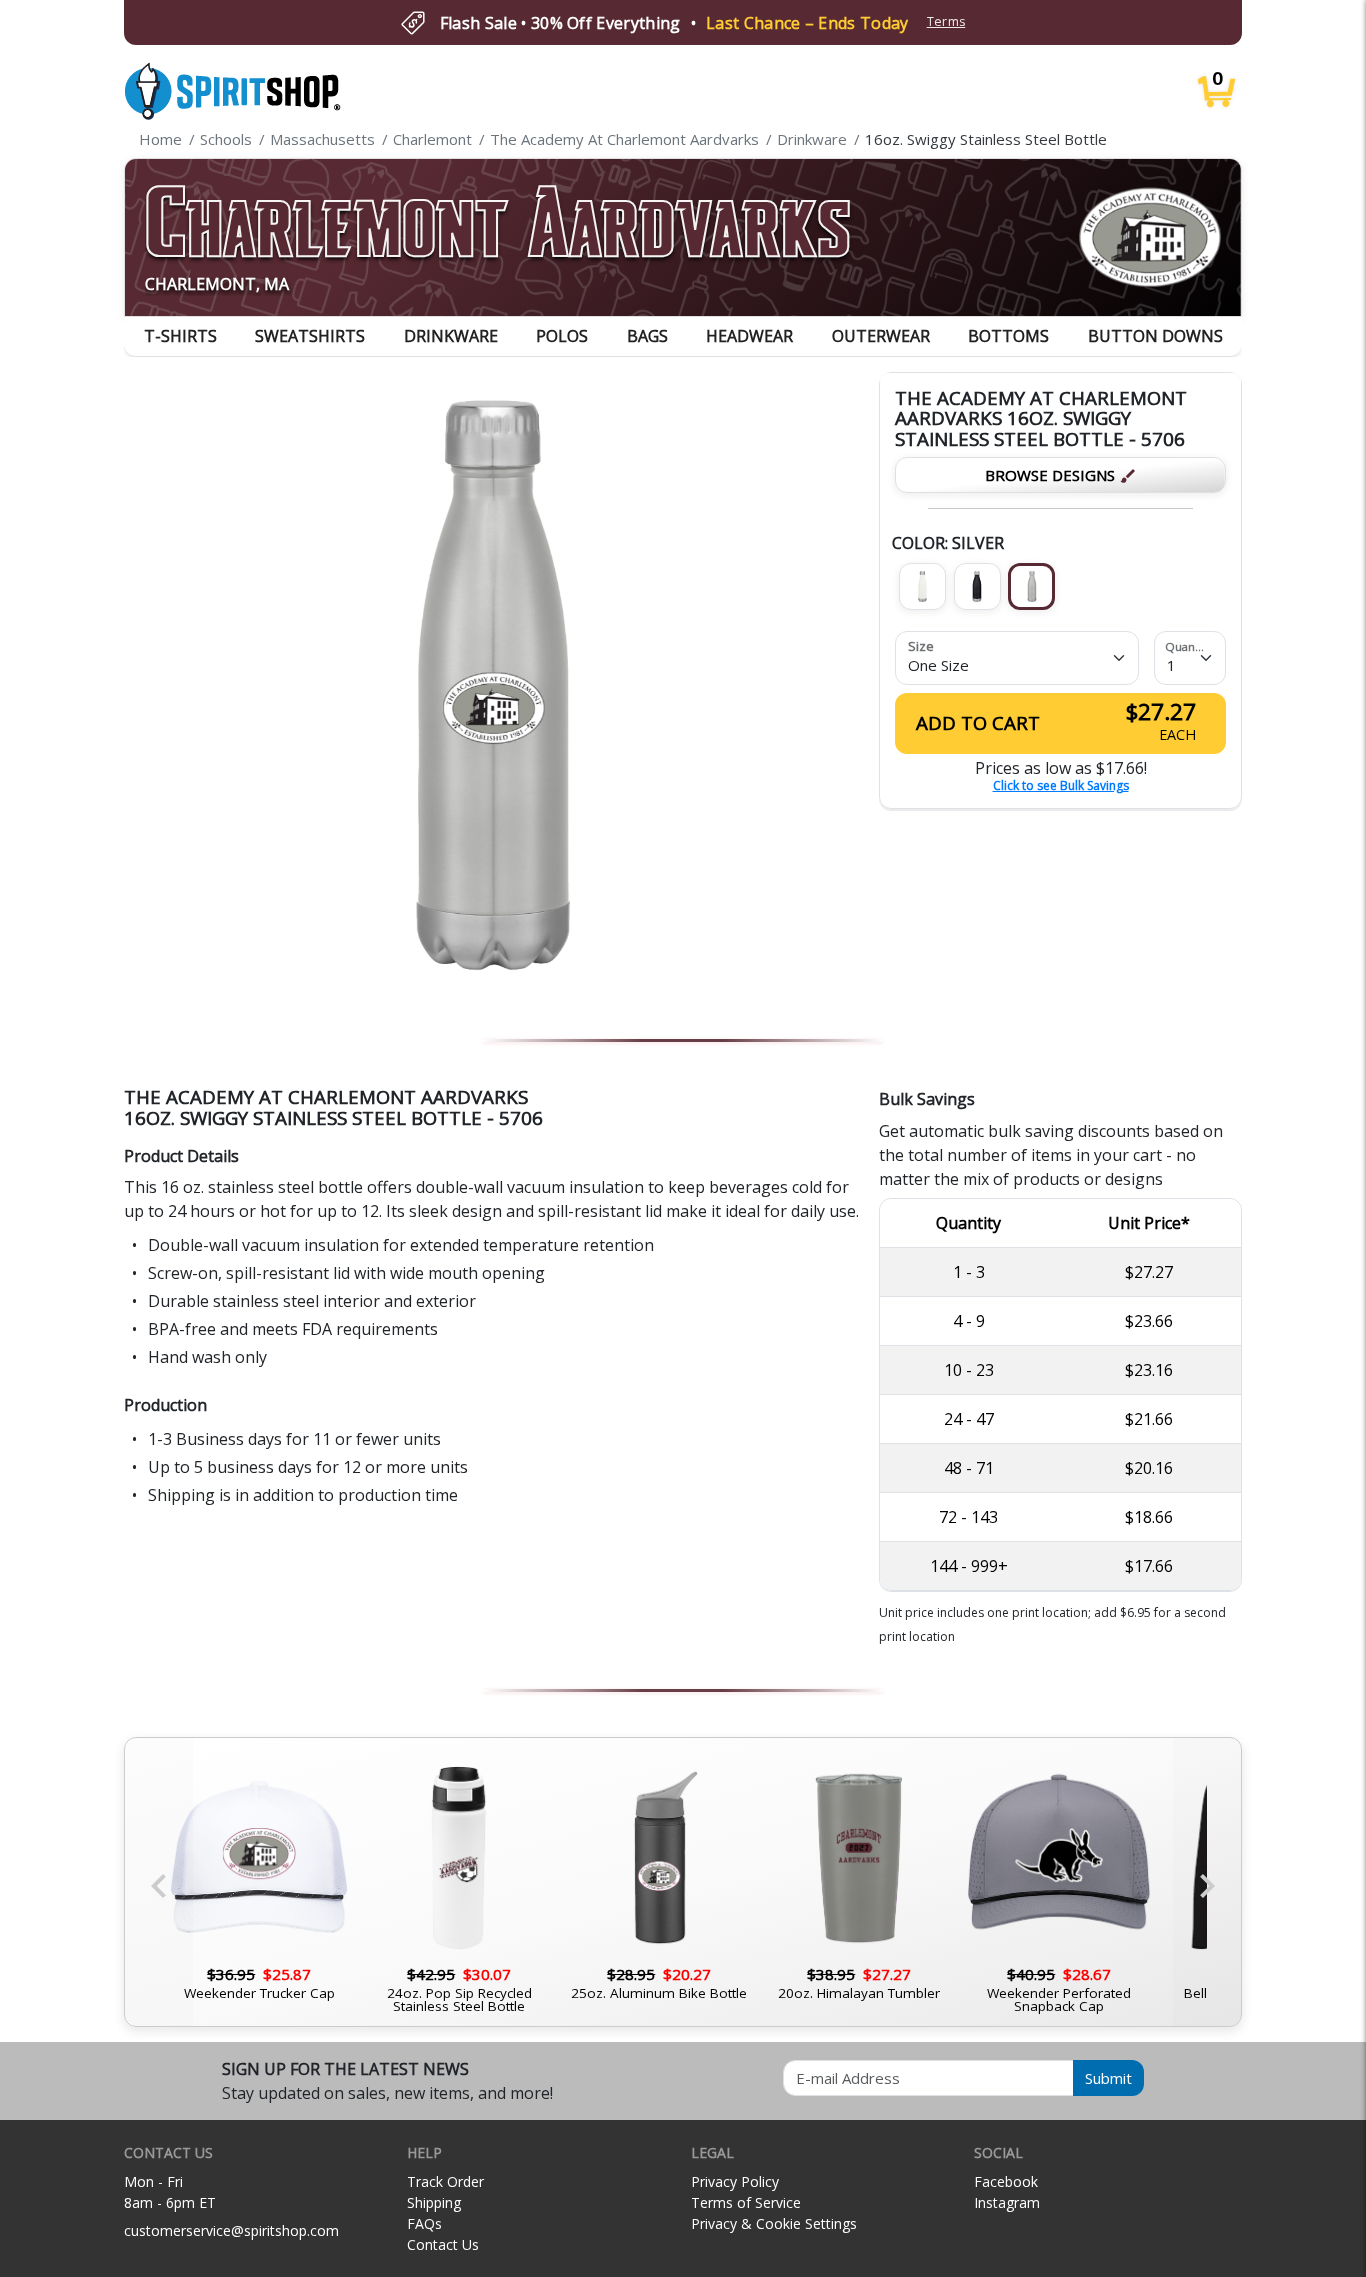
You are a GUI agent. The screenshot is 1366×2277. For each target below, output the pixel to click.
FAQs (424, 2223)
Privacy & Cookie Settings (774, 2223)
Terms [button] (946, 21)
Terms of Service (746, 2202)
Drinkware (451, 336)
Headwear (749, 336)
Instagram (1007, 2202)
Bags (647, 336)
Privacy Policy (735, 2181)
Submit (1108, 2078)
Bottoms (1008, 336)
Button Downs (1155, 336)
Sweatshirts (310, 336)
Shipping (434, 2202)
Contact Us (443, 2244)
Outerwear (881, 336)
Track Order (445, 2181)
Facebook (1006, 2181)
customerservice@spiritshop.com (231, 2230)
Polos (562, 336)
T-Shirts (180, 336)
